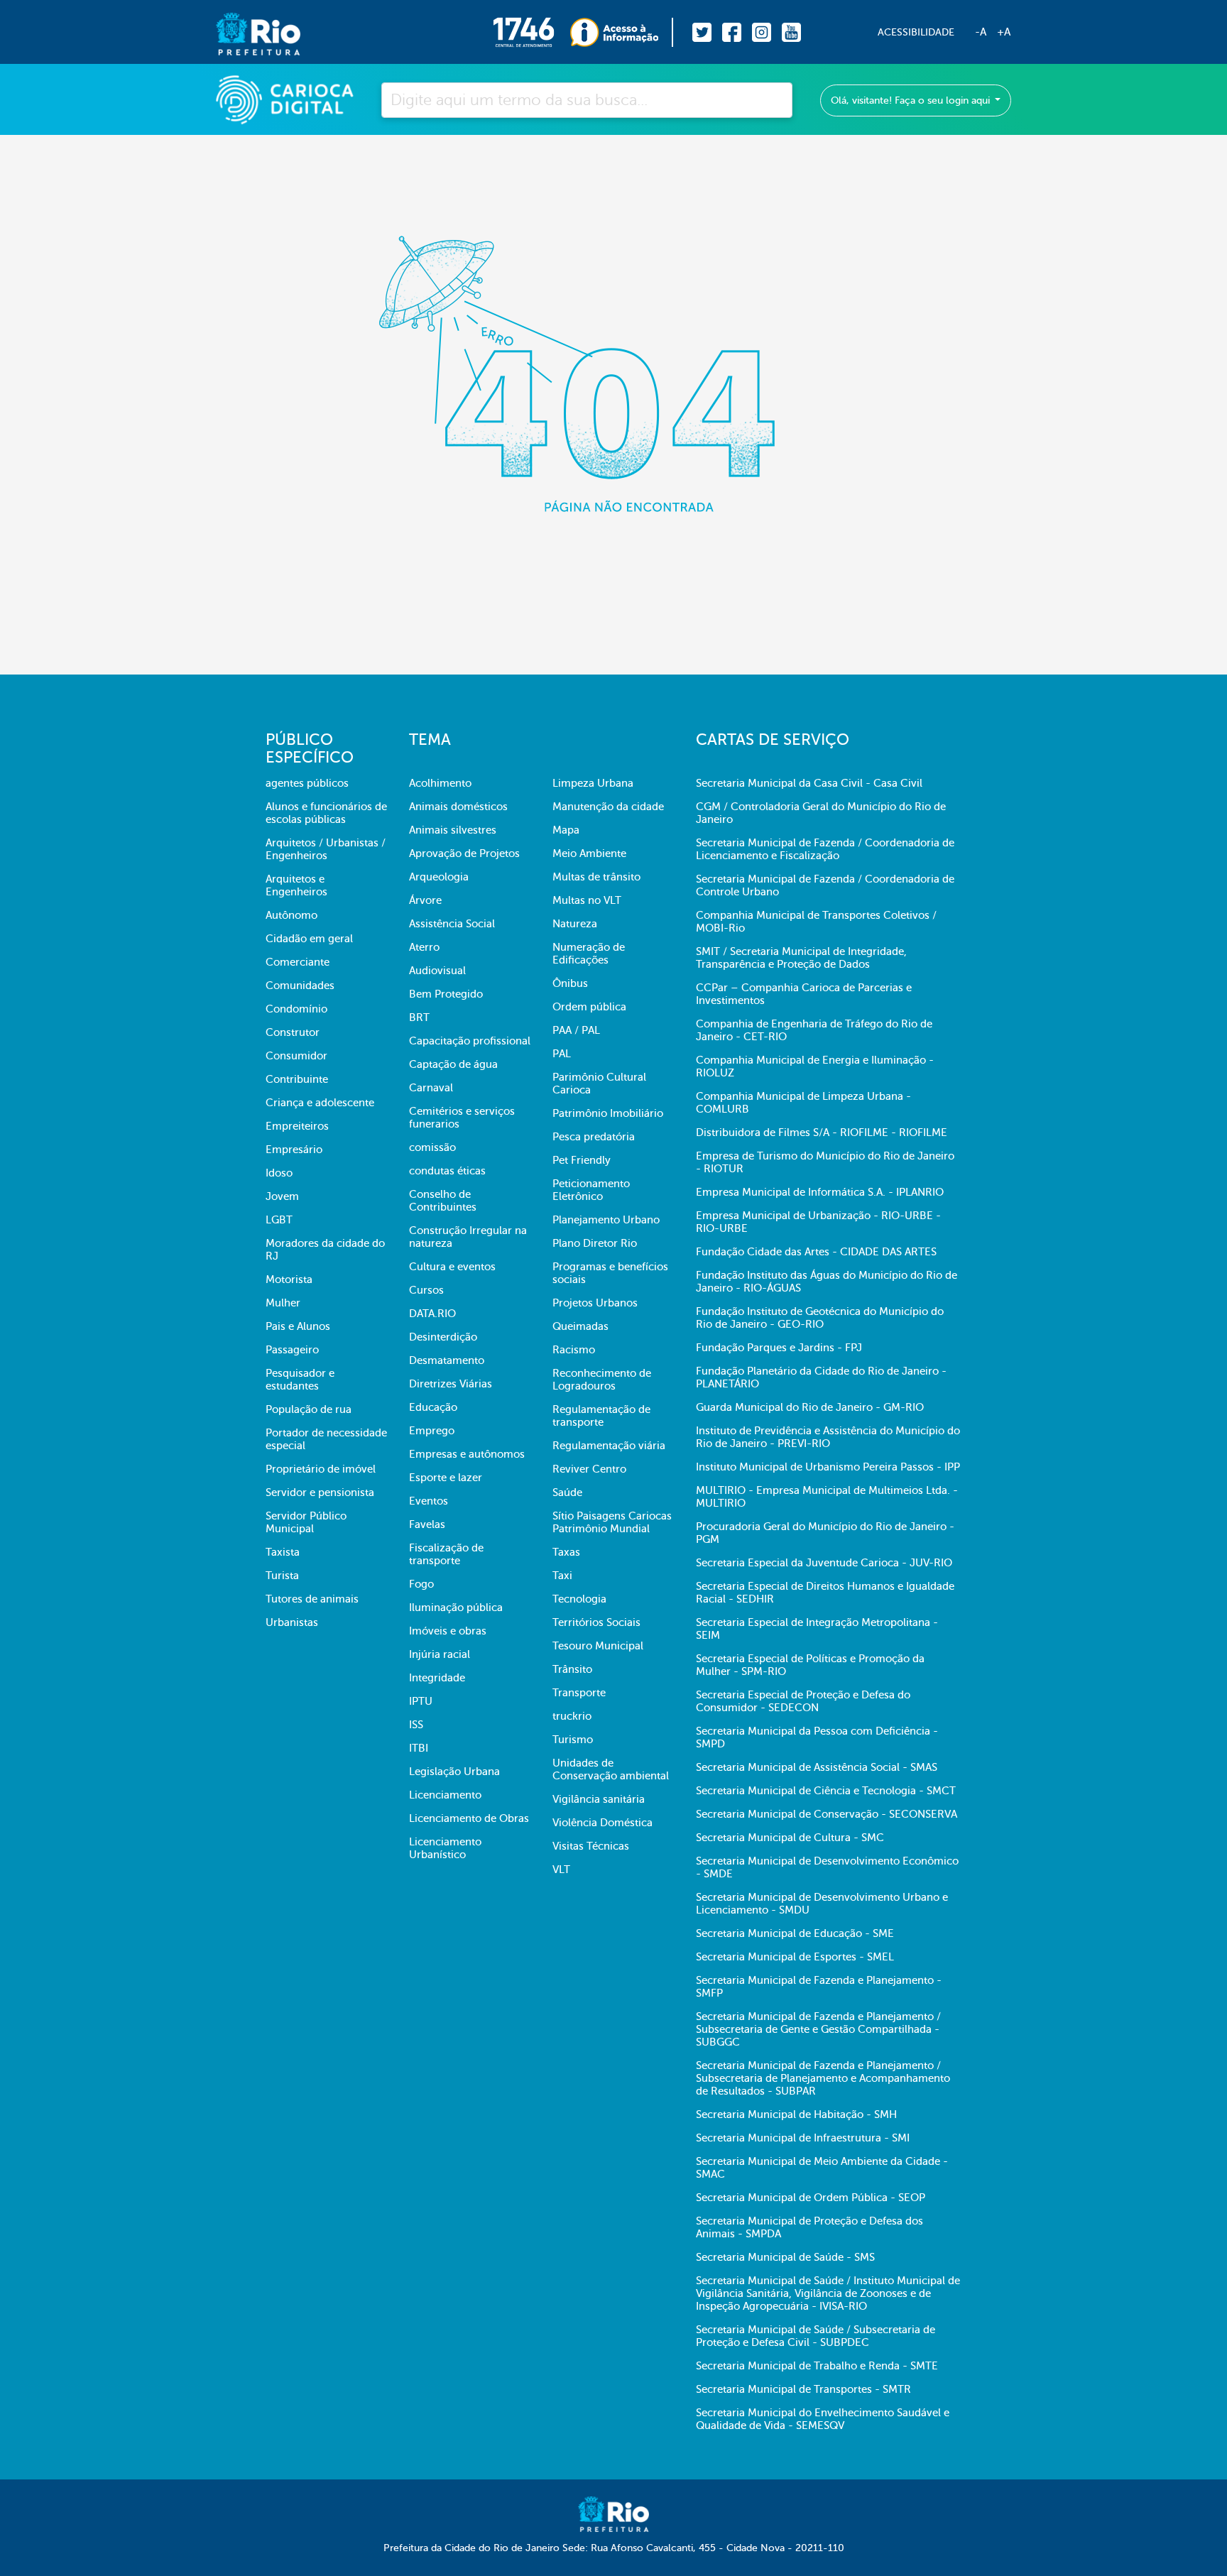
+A (1004, 32)
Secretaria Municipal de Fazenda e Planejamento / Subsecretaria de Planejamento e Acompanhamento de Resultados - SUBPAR (823, 2078)
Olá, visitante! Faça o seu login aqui (912, 100)
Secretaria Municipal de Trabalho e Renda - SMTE (817, 2366)
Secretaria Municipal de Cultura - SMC (790, 1838)
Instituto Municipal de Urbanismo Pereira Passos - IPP (828, 1467)
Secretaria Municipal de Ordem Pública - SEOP (811, 2198)
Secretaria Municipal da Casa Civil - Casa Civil (809, 783)
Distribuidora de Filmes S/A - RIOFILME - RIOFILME (822, 1133)
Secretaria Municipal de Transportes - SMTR (803, 2389)
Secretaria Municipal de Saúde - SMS (785, 2257)
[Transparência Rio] (622, 32)
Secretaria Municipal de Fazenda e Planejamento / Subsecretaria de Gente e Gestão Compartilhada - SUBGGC (818, 2029)
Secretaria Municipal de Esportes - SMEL (795, 1957)
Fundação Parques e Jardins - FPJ (779, 1348)
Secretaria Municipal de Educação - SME (795, 1933)
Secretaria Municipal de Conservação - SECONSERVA (827, 1814)
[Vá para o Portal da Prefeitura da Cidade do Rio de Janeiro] (244, 32)
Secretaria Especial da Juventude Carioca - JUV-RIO (824, 1563)
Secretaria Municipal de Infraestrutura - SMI (803, 2138)
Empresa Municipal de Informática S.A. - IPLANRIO (820, 1192)
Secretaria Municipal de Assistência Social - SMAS (817, 1767)
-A (981, 32)
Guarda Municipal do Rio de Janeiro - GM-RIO (810, 1407)
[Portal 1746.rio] (531, 32)
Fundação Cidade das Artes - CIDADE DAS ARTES (816, 1252)
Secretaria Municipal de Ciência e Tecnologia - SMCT (826, 1791)
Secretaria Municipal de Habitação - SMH (796, 2114)
